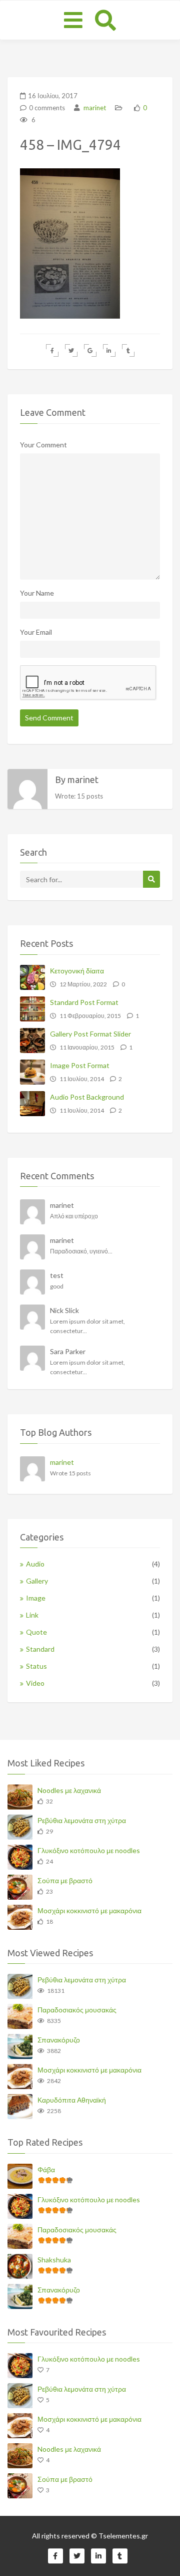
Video (35, 1683)
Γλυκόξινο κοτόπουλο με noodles (89, 1850)
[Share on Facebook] (52, 350)
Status (36, 1666)
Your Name (37, 593)
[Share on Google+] (90, 350)
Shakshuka (54, 2260)
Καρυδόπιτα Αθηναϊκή (72, 2100)
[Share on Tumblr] (128, 350)
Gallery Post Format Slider (90, 1034)
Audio (35, 1564)
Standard (40, 1649)
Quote (36, 1632)
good (57, 1286)
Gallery (37, 1581)
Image (36, 1598)
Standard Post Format (84, 1002)
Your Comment (43, 445)
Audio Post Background (87, 1097)
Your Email (36, 632)
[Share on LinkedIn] (109, 350)
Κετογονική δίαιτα (77, 971)
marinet (94, 108)
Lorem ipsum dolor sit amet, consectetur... (87, 1326)
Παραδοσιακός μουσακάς (77, 2010)
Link (32, 1615)
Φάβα (46, 2169)
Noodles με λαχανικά (69, 1790)
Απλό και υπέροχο (74, 1216)
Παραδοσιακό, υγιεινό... (81, 1251)
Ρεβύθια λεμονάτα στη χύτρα (82, 1820)
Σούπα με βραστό (65, 1880)
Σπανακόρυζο (59, 2040)
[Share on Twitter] (71, 350)
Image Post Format (80, 1065)
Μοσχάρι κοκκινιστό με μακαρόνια (89, 1910)
